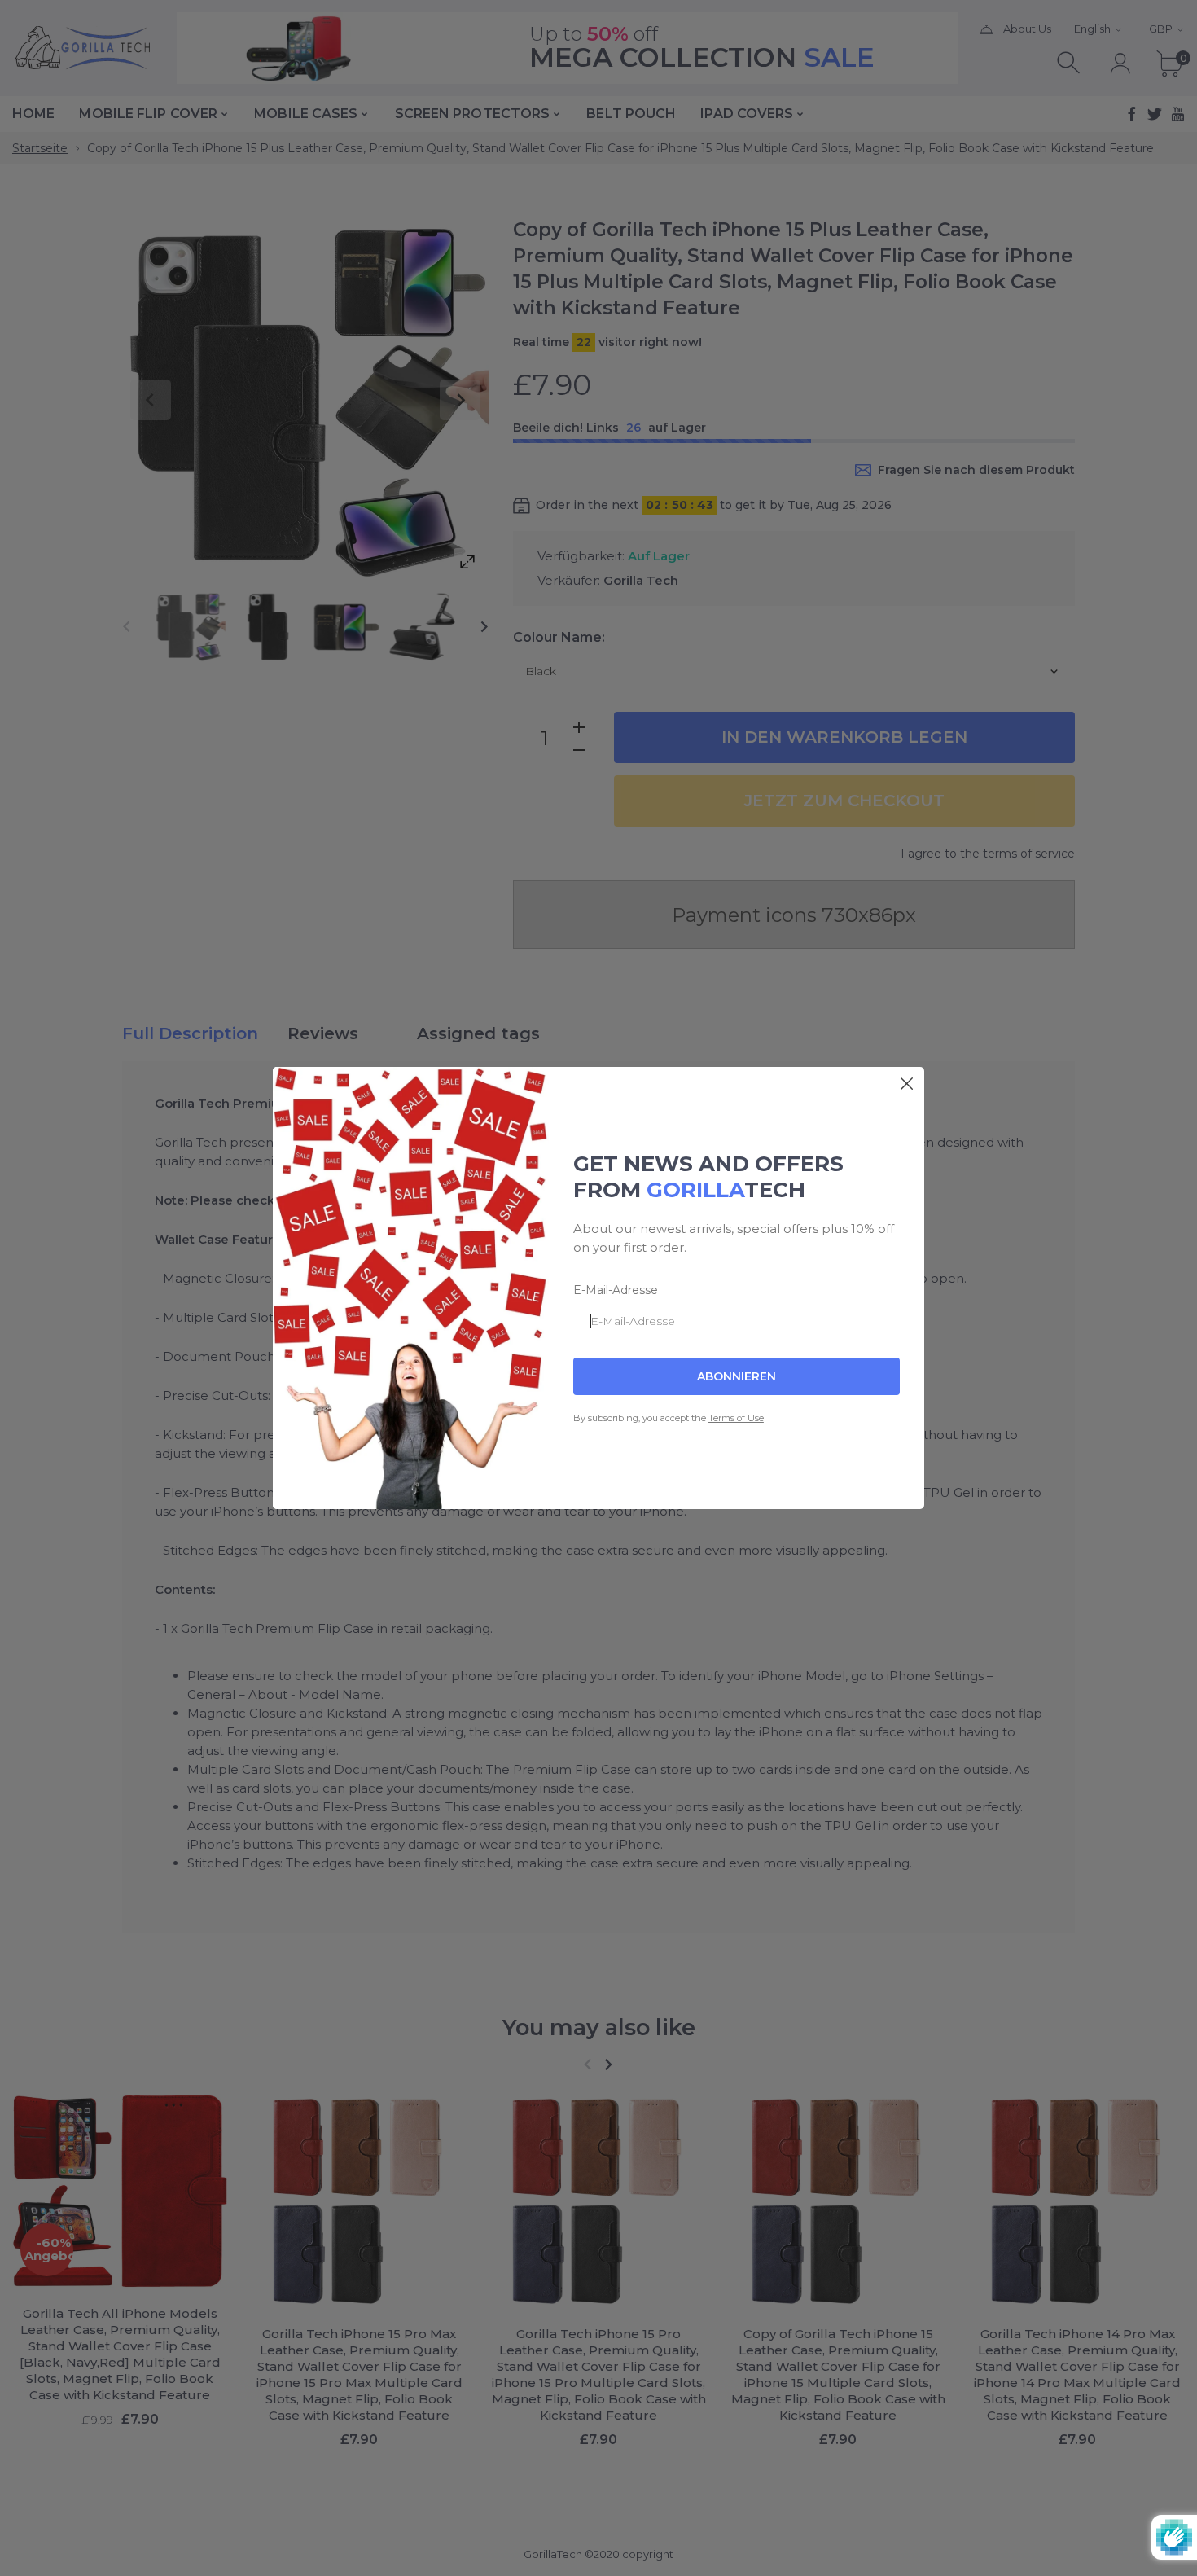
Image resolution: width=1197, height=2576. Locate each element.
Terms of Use (736, 1418)
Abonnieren (737, 1376)
